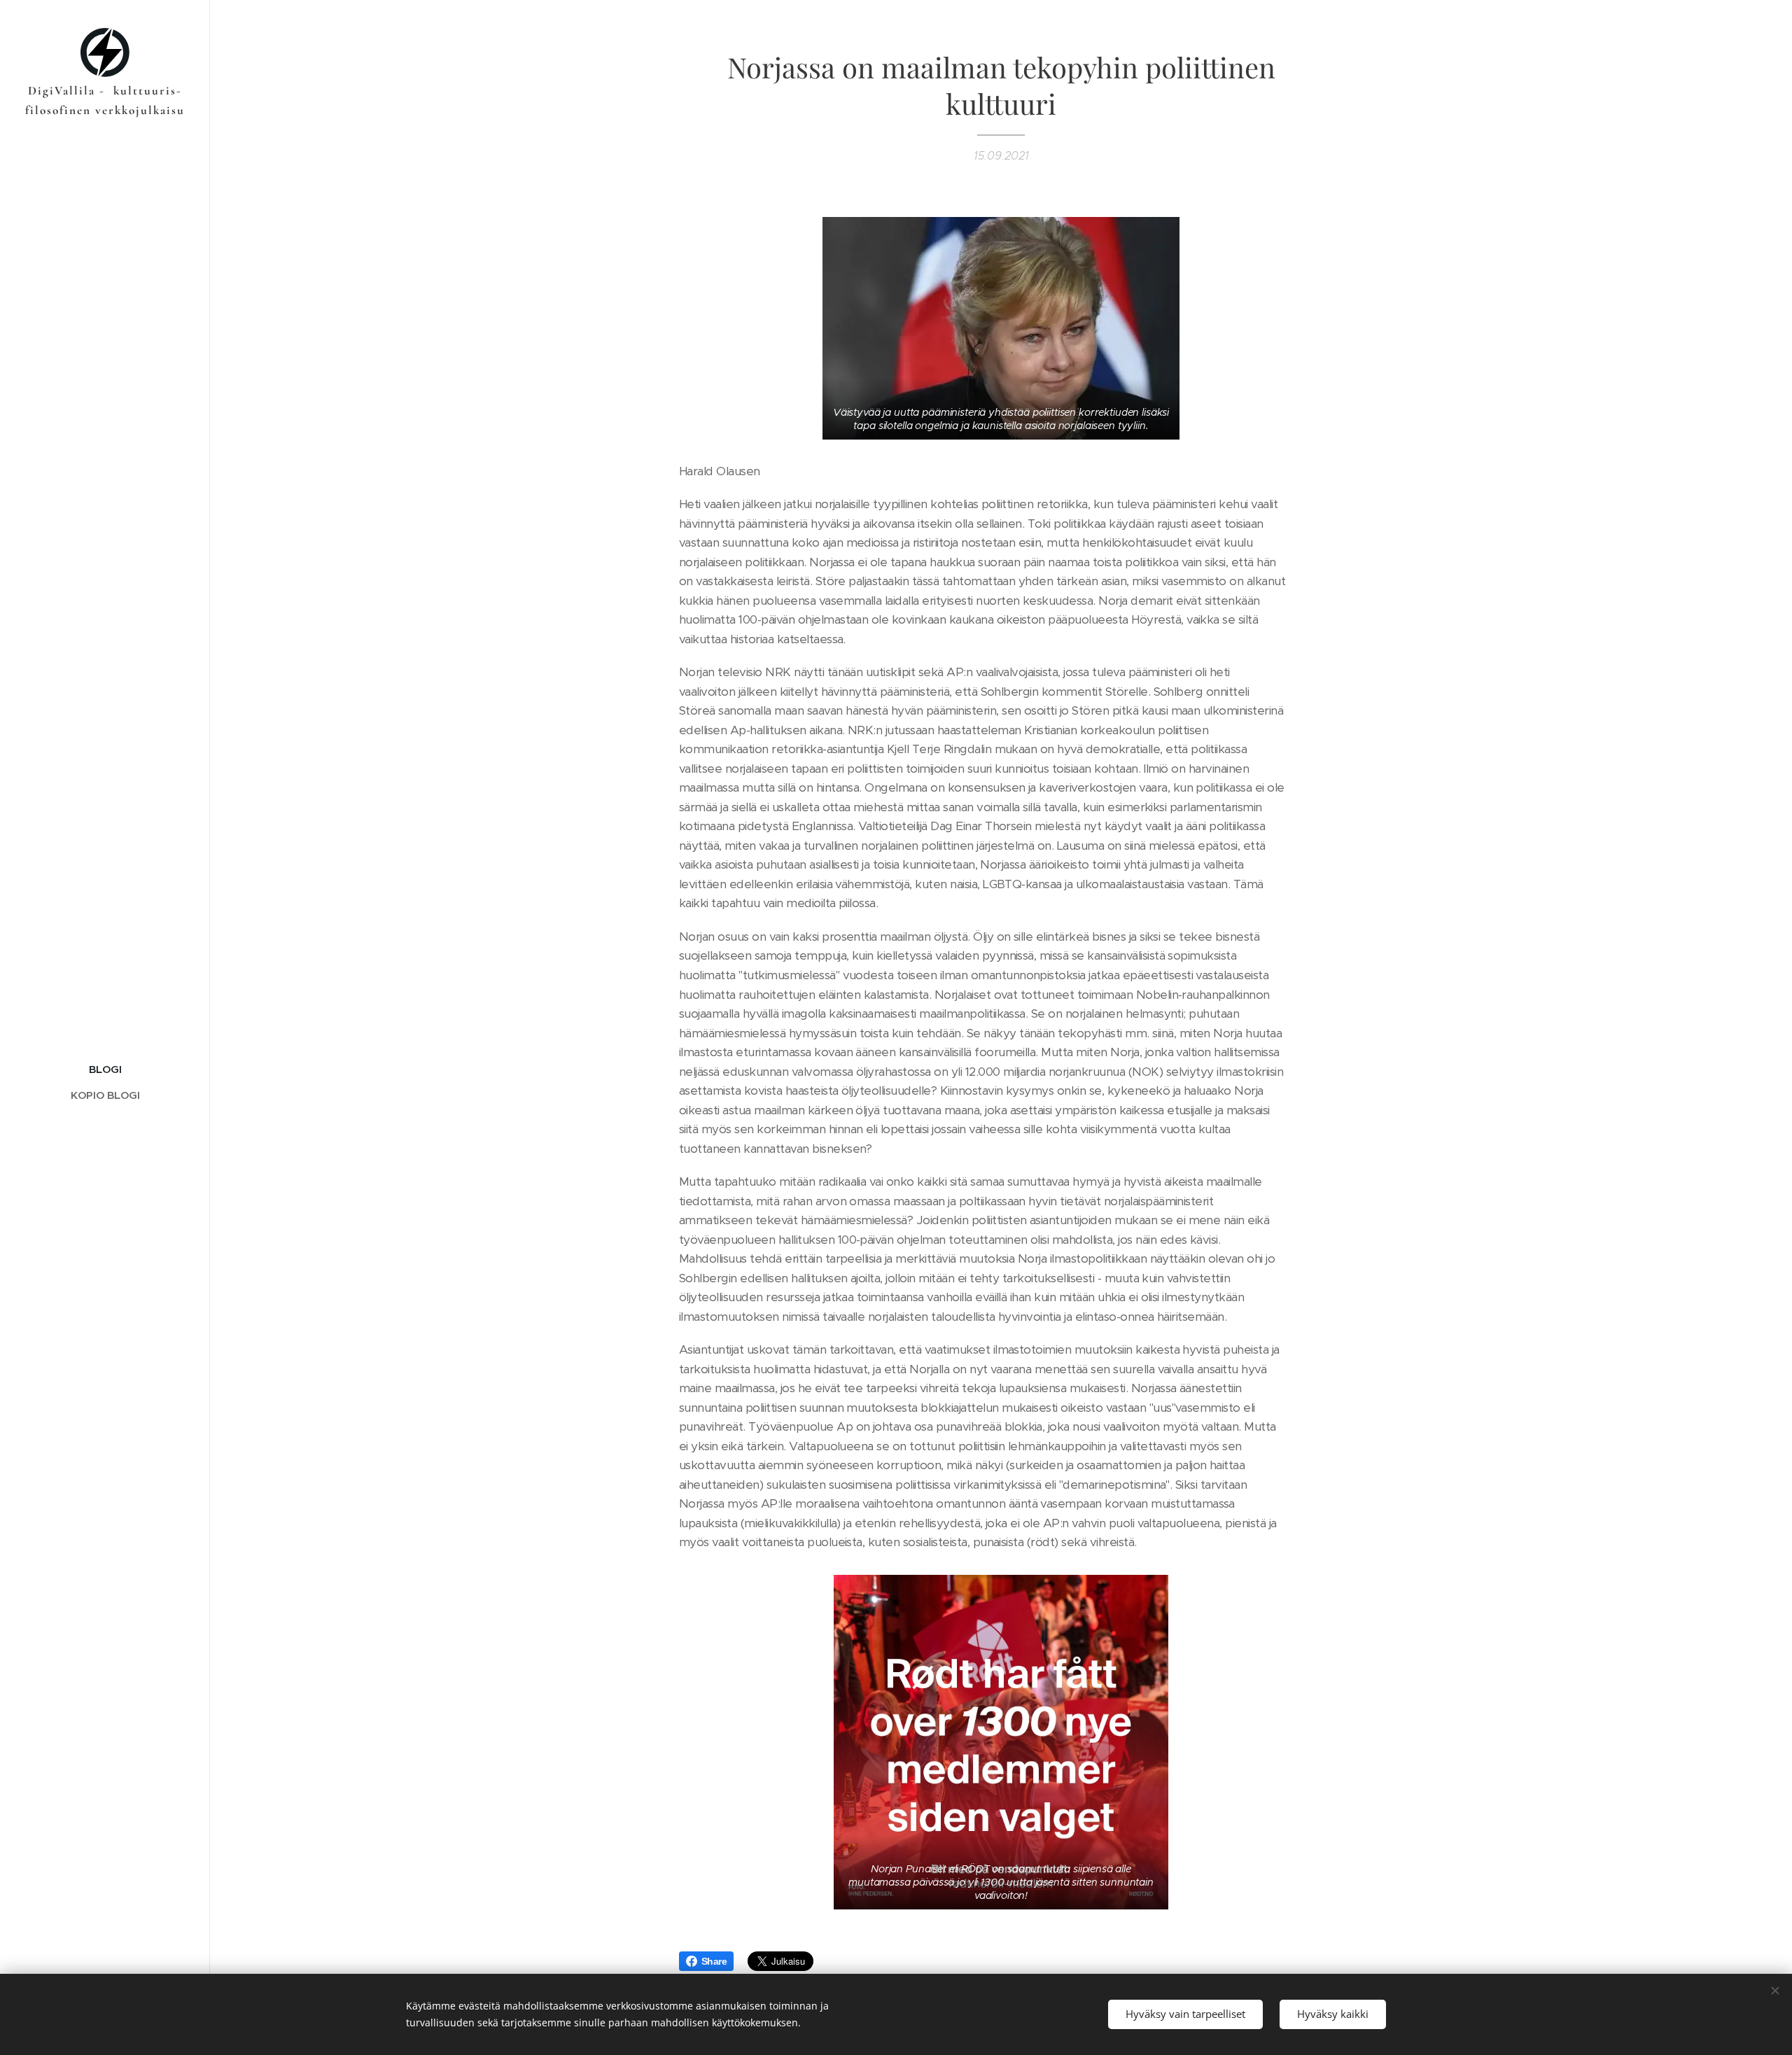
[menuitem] (105, 1069)
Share (714, 1961)
